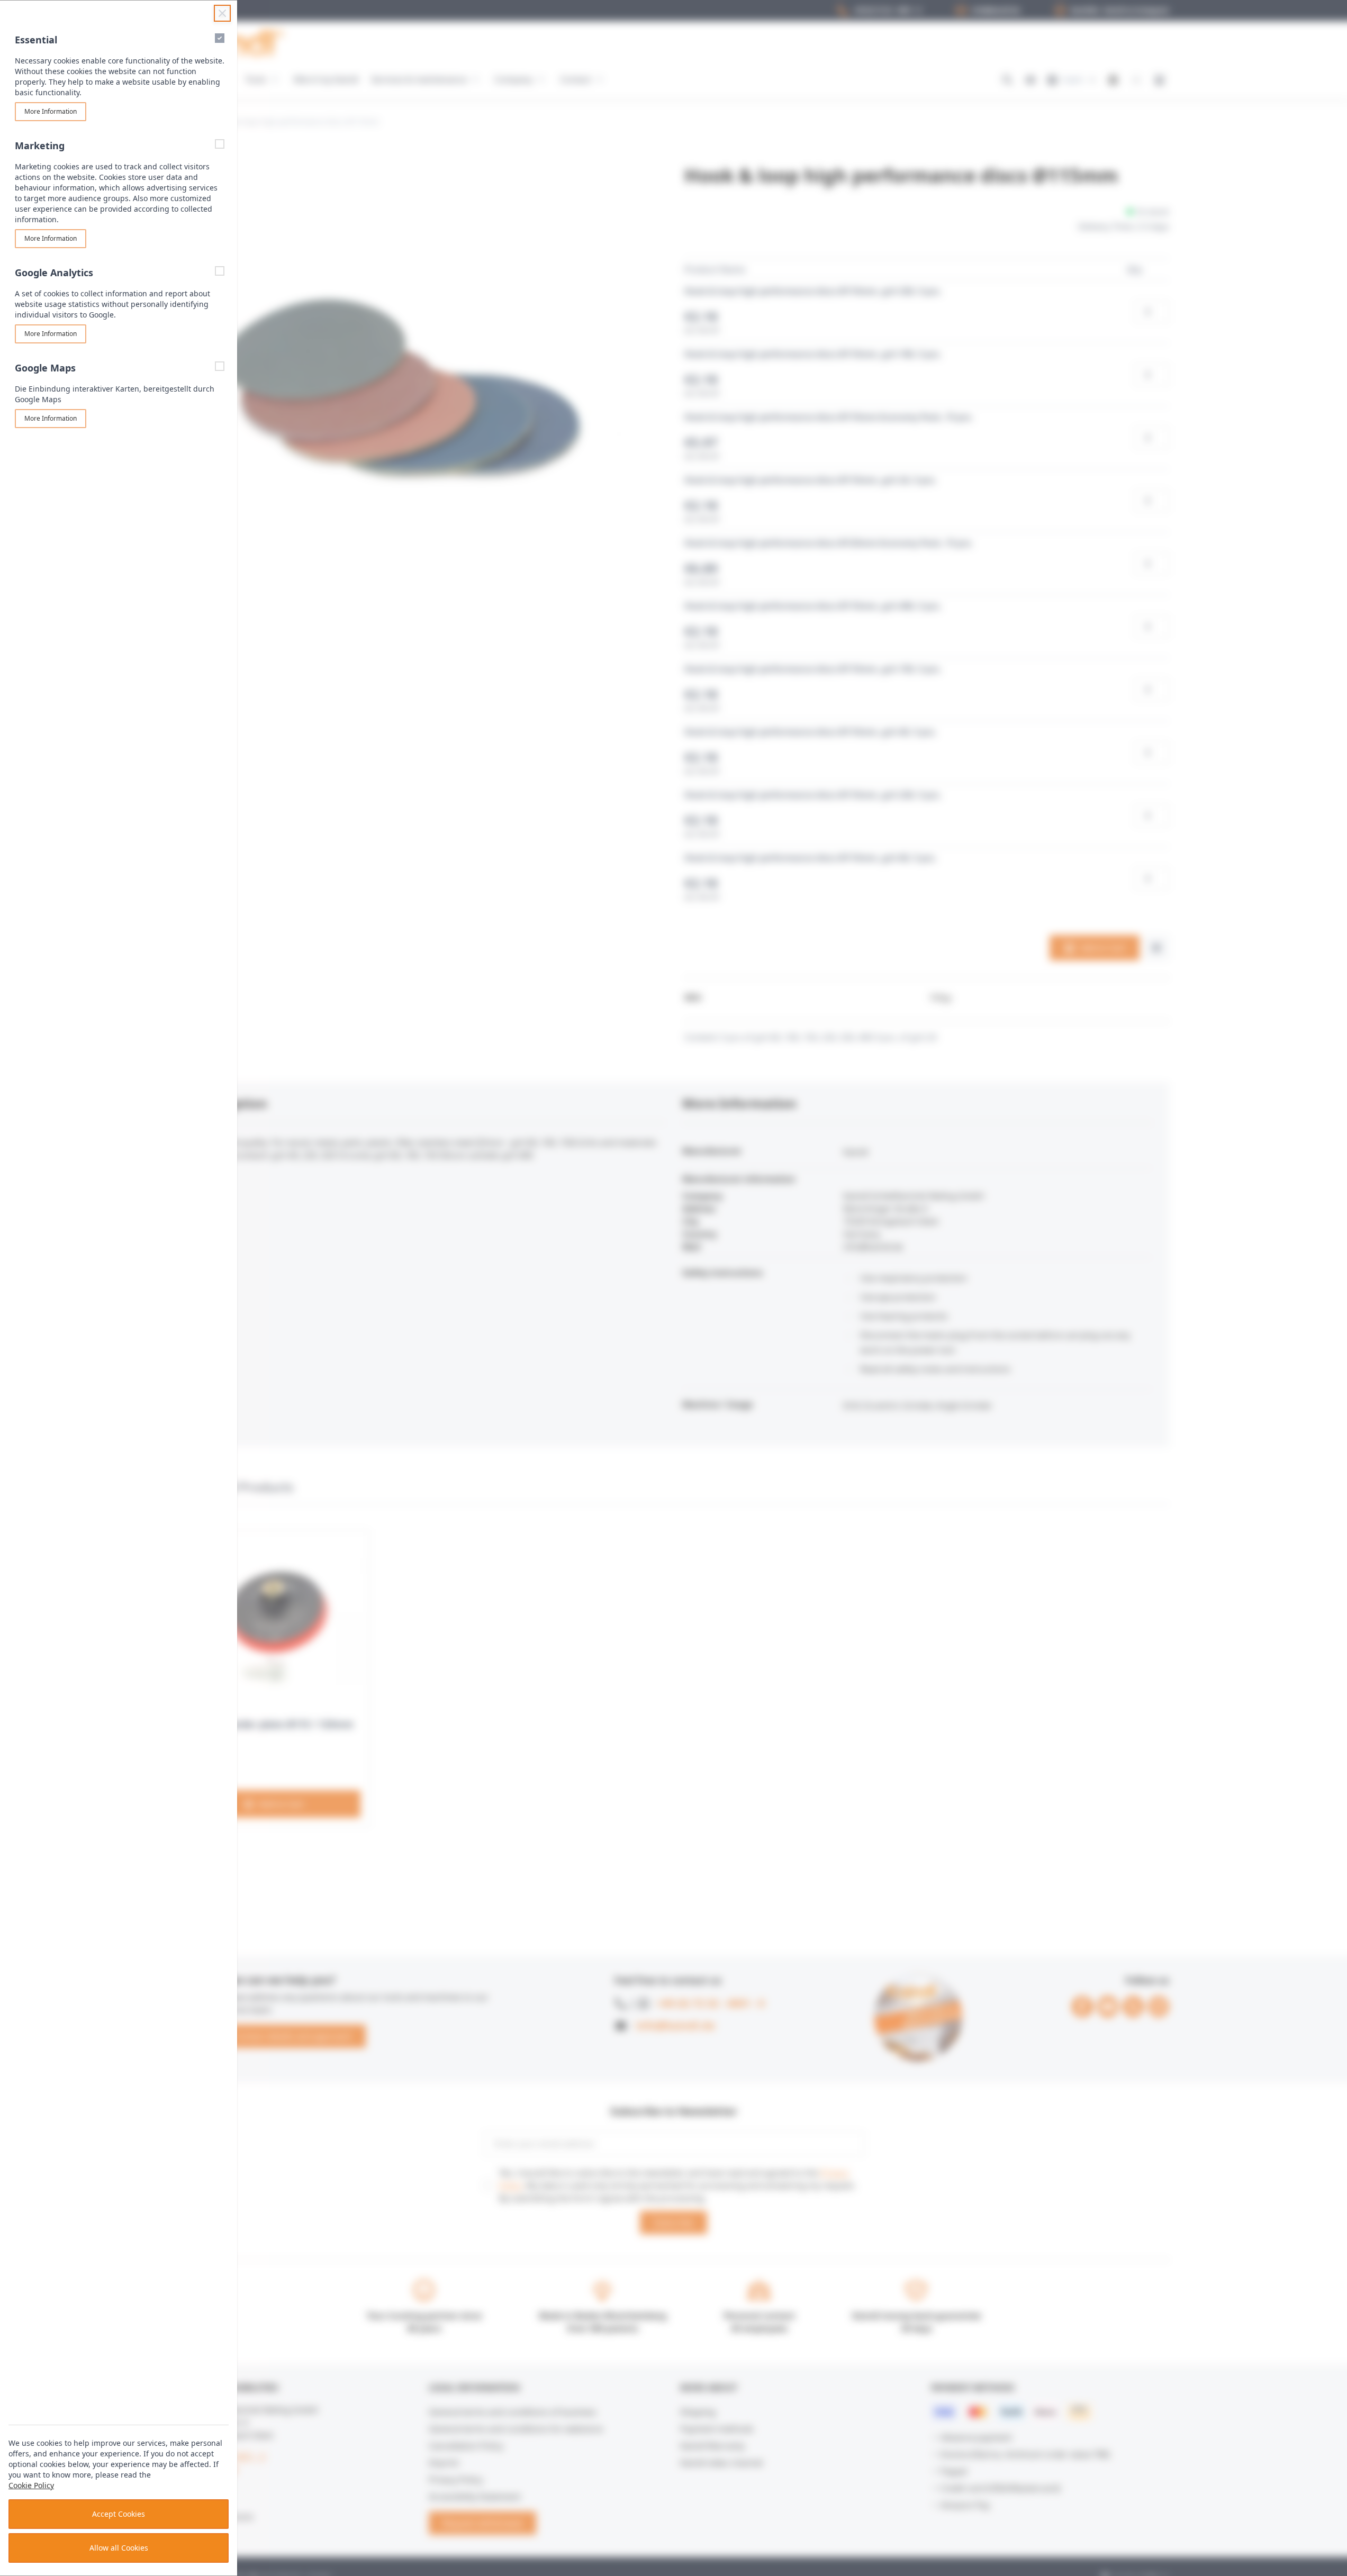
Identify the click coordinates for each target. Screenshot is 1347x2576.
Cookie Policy (31, 2485)
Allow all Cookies (119, 2548)
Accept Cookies (119, 2514)
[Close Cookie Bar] (222, 13)
